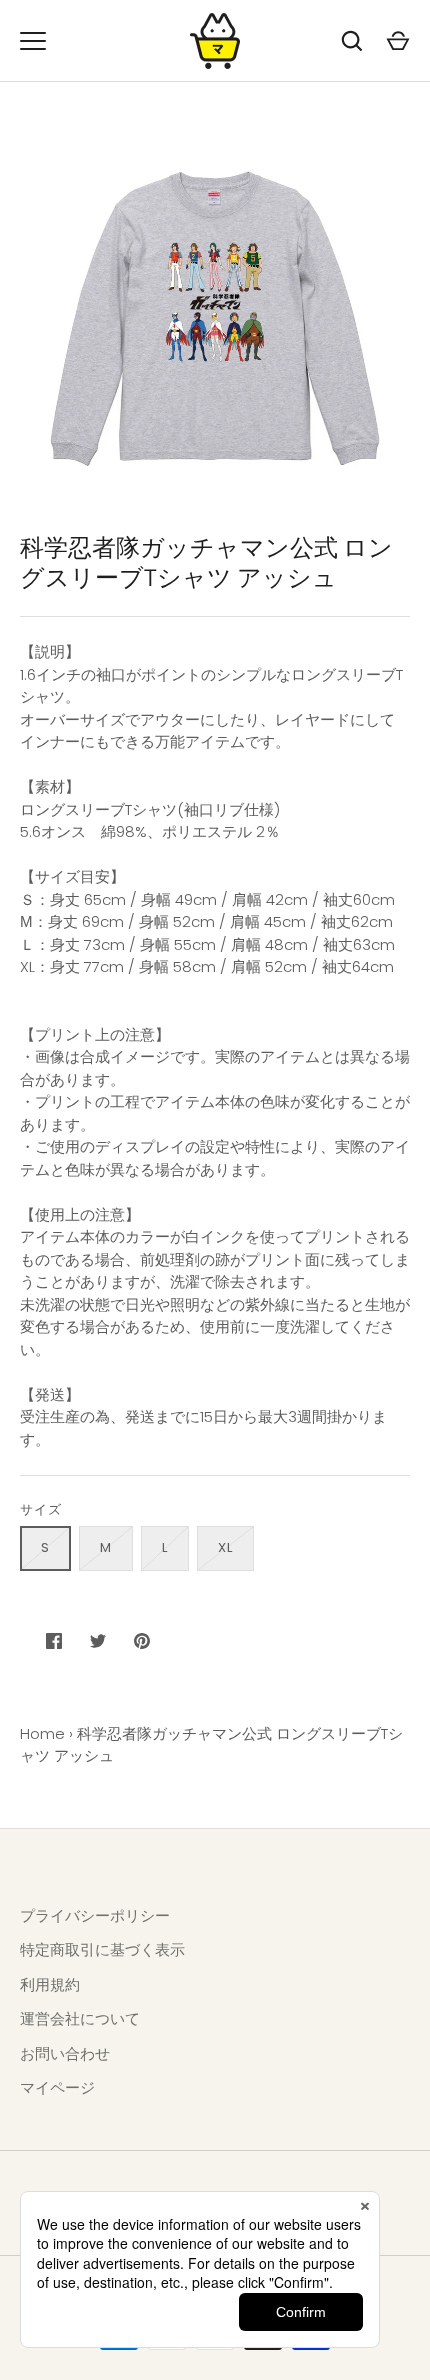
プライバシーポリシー (95, 1915)
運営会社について (80, 2018)
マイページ (57, 2087)
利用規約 (50, 1984)
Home (42, 1733)
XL (225, 1547)
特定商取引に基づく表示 (102, 1949)
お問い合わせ (65, 2053)
